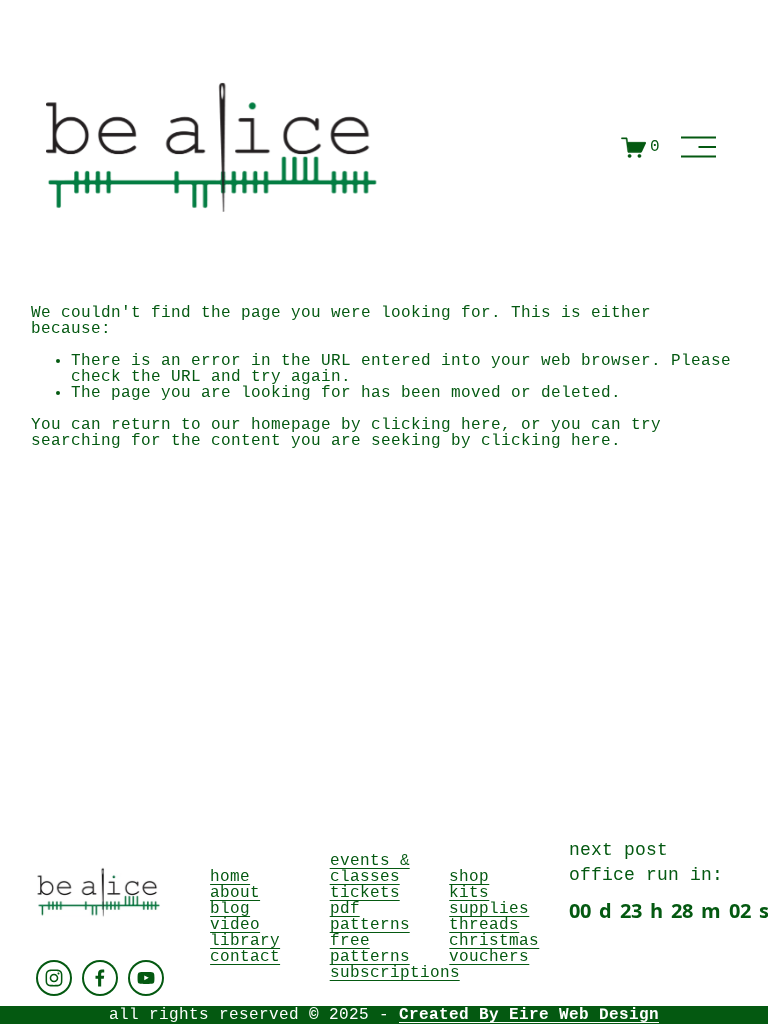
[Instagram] (54, 978)
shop (469, 877)
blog (230, 909)
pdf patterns (370, 917)
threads (484, 925)
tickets (365, 893)
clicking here (436, 425)
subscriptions (395, 973)
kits (469, 893)
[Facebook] (100, 978)
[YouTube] (146, 978)
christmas (494, 941)
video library (245, 933)
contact (245, 957)
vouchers (489, 957)
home (230, 877)
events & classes (370, 869)
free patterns (370, 949)
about (235, 893)
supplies (489, 909)
